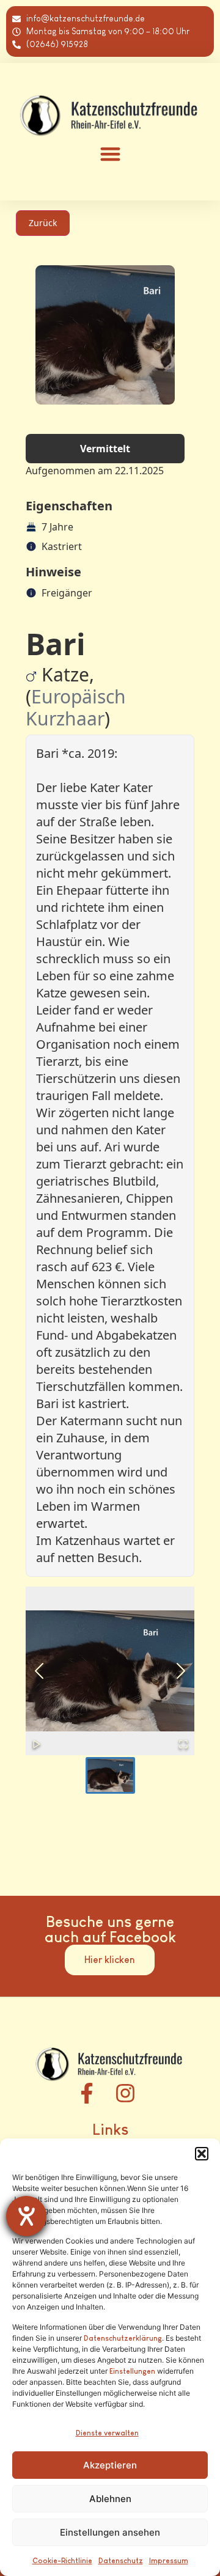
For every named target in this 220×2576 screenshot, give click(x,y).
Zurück (43, 223)
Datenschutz (121, 2561)
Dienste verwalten (107, 2433)
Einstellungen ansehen (110, 2532)
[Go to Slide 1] (110, 1775)
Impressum (169, 2561)
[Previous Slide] (39, 1671)
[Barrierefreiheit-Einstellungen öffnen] (26, 2216)
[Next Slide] (181, 1671)
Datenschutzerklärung (123, 2338)
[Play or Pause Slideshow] (37, 1744)
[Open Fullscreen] (183, 1744)
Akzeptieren (110, 2465)
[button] (202, 2154)
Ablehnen (110, 2499)
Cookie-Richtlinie (62, 2561)
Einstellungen (132, 2371)
